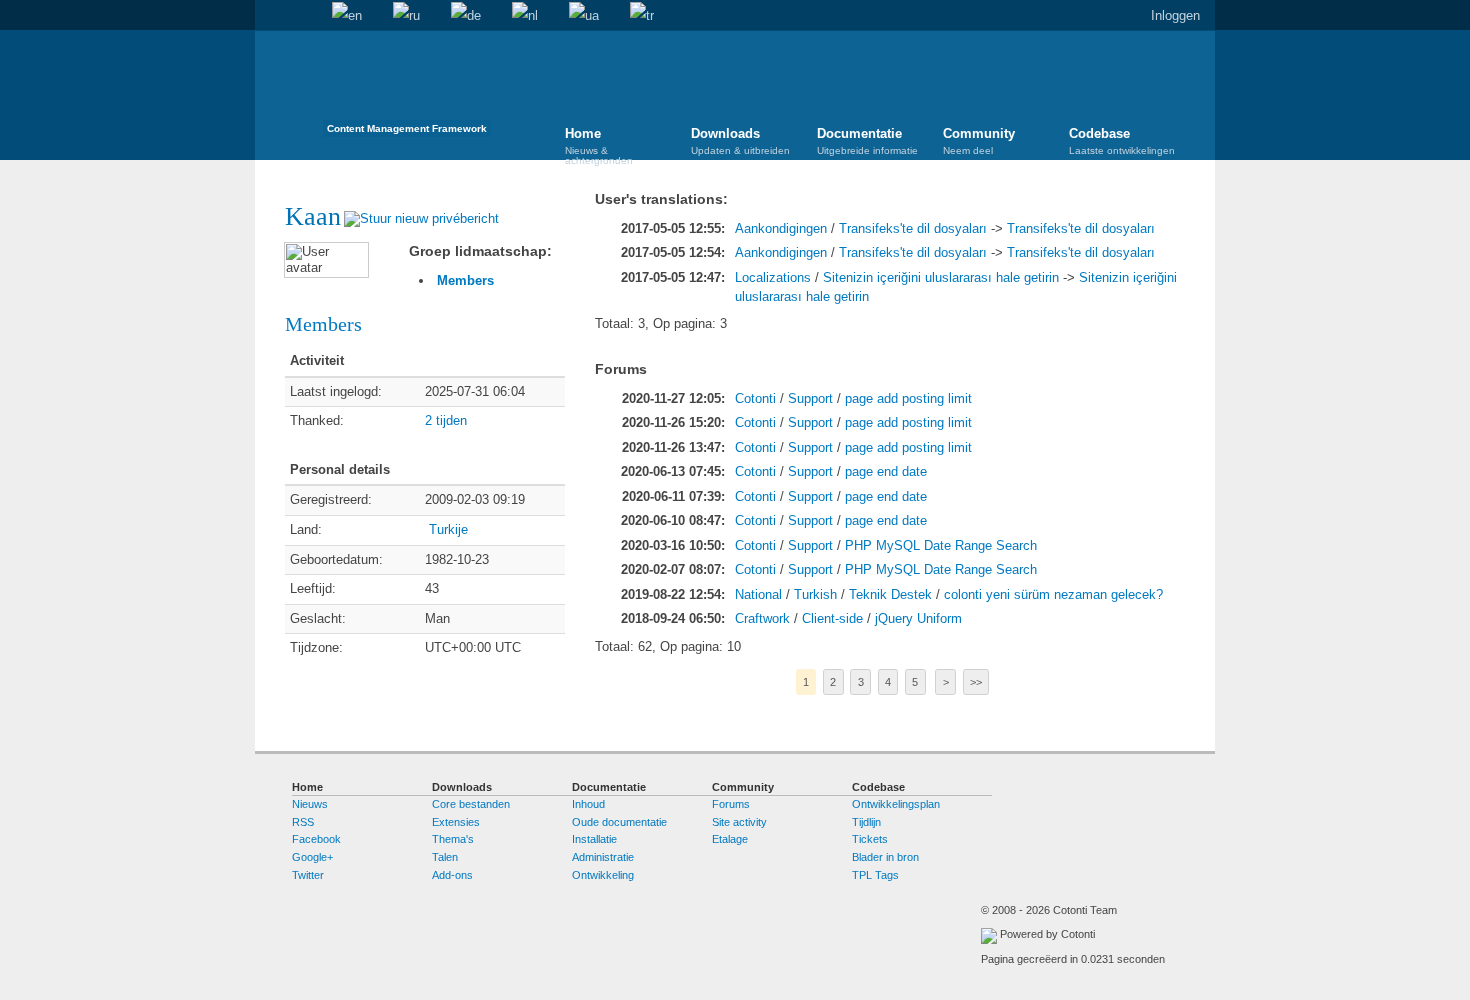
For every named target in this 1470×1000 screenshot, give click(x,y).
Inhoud (588, 804)
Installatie (594, 839)
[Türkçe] (642, 16)
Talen (445, 857)
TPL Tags (875, 875)
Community (979, 141)
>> (976, 682)
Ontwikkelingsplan (896, 804)
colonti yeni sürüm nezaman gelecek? (1053, 594)
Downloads (740, 141)
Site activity (739, 822)
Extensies (456, 822)
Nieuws (310, 804)
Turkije (448, 529)
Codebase (1122, 141)
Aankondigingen (781, 228)
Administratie (603, 857)
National (758, 594)
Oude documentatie (619, 822)
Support (810, 398)
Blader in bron (885, 857)
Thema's (453, 839)
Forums (731, 804)
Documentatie (867, 141)
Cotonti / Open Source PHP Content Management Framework (407, 89)
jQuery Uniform (918, 618)
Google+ (312, 857)
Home (270, 16)
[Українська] (584, 16)
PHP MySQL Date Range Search (941, 545)
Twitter (308, 875)
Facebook (316, 839)
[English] (347, 16)
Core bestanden (471, 804)
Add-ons (452, 875)
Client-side (832, 618)
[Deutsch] (466, 16)
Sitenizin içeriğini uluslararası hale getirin (941, 277)
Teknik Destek (890, 594)
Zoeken (301, 16)
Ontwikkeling (603, 875)
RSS (303, 822)
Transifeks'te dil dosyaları (913, 228)
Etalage (730, 839)
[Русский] (406, 16)
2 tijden (446, 420)
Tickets (870, 839)
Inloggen (1175, 15)
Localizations (773, 277)
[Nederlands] (525, 16)
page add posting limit (908, 398)
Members (465, 280)
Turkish (815, 594)
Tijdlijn (866, 822)
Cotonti (755, 398)
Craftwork (762, 618)
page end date (886, 471)
